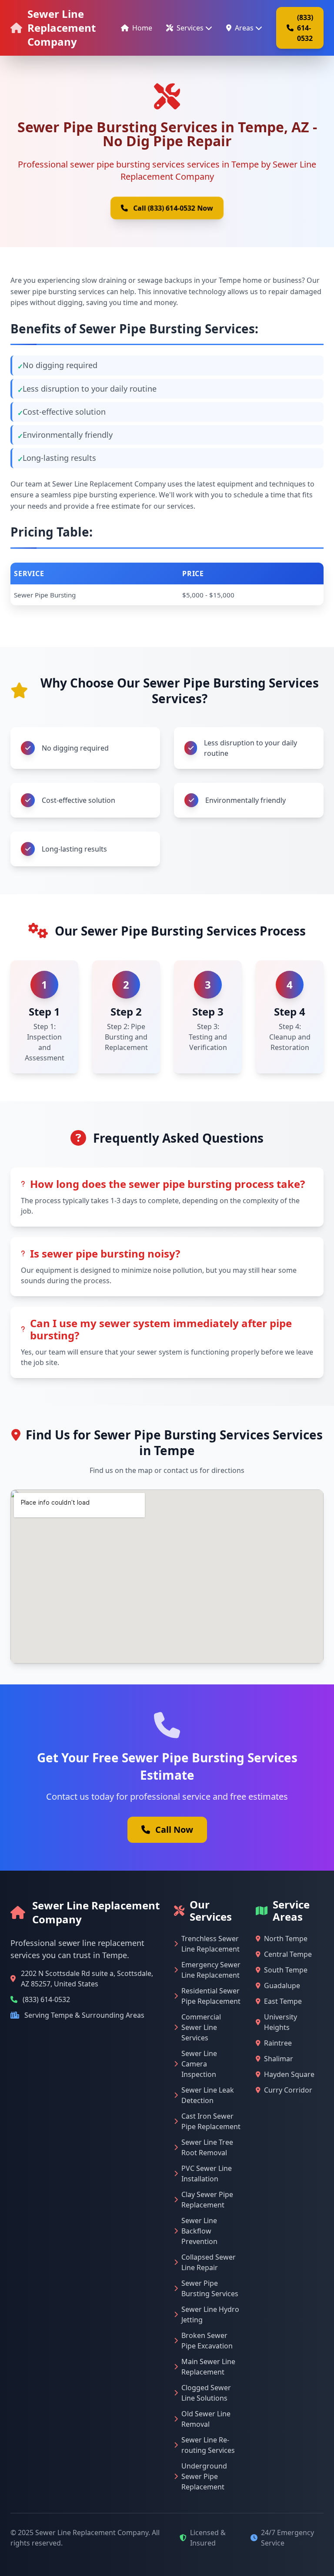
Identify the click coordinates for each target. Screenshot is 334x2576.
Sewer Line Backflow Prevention (199, 2231)
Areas (244, 28)
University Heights (281, 2022)
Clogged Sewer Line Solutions (206, 2393)
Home (142, 28)
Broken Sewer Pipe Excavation (207, 2341)
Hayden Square (289, 2074)
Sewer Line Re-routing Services (208, 2445)
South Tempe (286, 1970)
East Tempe (283, 2001)
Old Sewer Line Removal (206, 2419)
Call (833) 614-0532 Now (173, 208)
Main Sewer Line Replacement (208, 2367)
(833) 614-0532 (305, 28)
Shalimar (279, 2059)
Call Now (174, 1830)
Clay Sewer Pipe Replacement (207, 2200)
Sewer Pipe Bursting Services (210, 2288)
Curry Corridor (288, 2090)
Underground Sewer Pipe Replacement (204, 2476)
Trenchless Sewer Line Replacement (210, 1944)
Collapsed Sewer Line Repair (209, 2262)
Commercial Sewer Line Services (201, 2027)
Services (190, 28)
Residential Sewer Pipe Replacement (211, 1996)
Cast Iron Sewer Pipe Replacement (211, 2121)
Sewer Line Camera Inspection (199, 2064)
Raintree (278, 2043)
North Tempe (286, 1939)
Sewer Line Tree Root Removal (207, 2147)
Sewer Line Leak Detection (208, 2095)
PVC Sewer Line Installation (207, 2173)
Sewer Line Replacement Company (62, 28)
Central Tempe (288, 1954)
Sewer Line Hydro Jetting (210, 2314)
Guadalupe (282, 1986)
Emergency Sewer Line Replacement (211, 1970)
